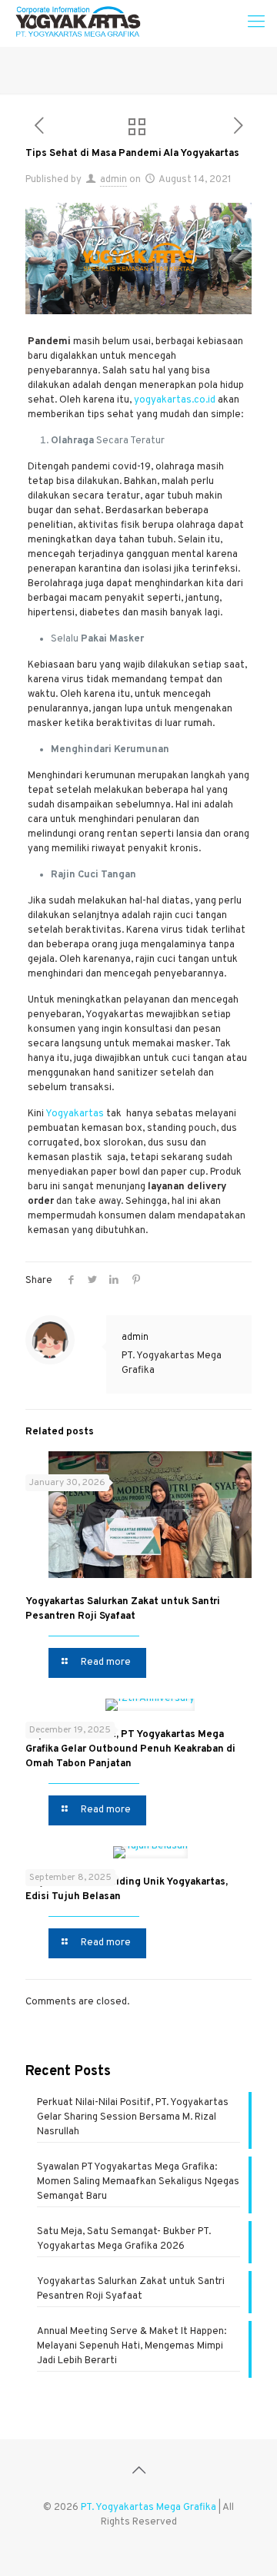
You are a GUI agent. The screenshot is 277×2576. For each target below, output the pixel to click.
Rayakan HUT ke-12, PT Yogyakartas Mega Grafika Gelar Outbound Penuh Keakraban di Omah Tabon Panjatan (130, 1749)
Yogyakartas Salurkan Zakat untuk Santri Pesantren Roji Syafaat (131, 2289)
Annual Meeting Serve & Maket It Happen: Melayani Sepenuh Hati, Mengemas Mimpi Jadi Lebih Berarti (132, 2346)
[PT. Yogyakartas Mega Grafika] (82, 23)
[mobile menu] (256, 23)
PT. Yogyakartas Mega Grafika (149, 2508)
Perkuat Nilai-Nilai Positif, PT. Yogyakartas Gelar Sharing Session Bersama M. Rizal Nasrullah (133, 2117)
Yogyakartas (75, 1114)
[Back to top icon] (138, 2472)
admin (113, 180)
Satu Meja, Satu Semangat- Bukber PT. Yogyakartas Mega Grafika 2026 (124, 2239)
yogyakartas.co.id (175, 400)
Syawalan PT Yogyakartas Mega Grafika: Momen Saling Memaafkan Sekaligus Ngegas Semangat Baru (138, 2182)
